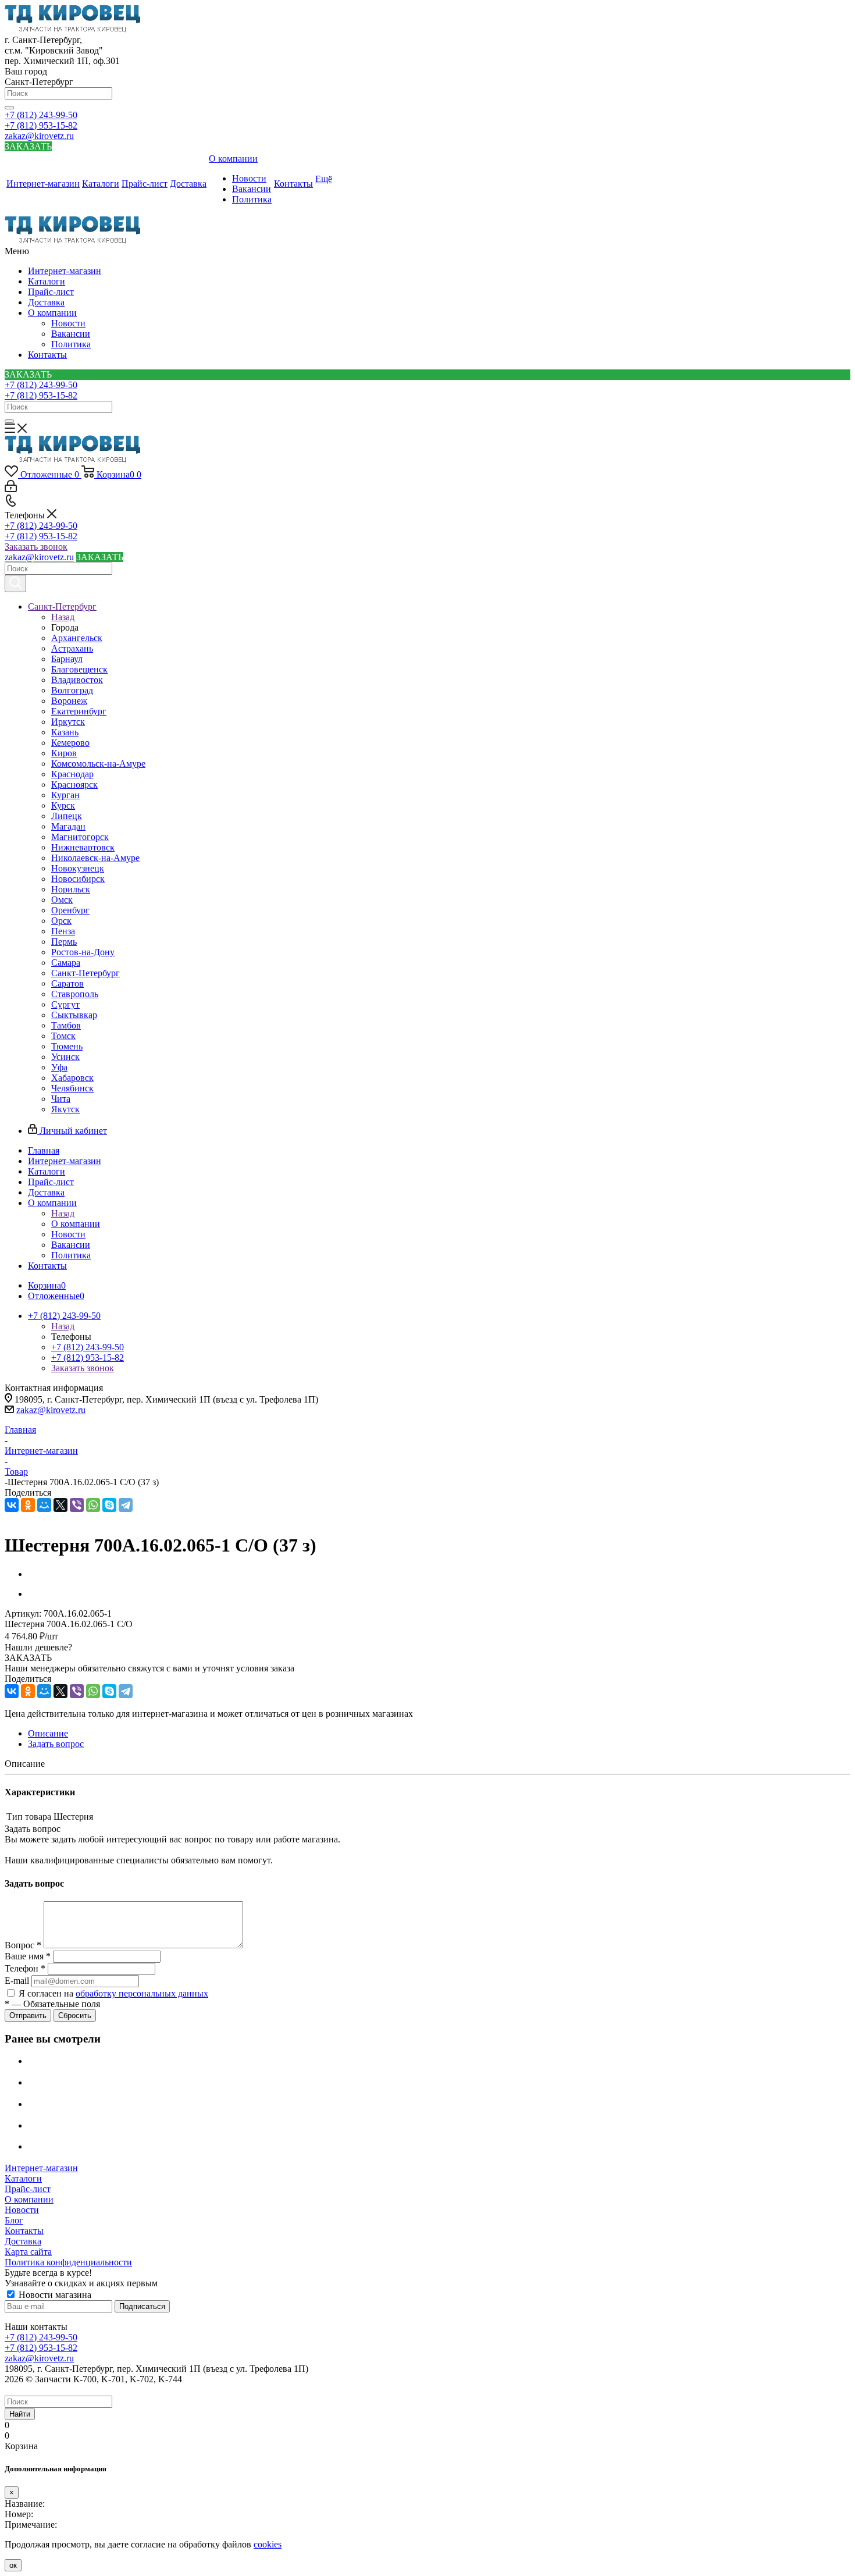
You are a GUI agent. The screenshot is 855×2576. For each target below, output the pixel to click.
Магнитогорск (80, 837)
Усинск (65, 1057)
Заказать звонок (36, 547)
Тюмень (67, 1046)
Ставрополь (75, 994)
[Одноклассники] (28, 1505)
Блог (14, 2220)
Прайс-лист (51, 292)
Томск (63, 1036)
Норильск (71, 889)
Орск (61, 921)
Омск (62, 900)
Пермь (64, 942)
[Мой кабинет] (11, 489)
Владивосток (77, 680)
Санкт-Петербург (85, 973)
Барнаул (67, 659)
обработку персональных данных (142, 1993)
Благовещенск (79, 669)
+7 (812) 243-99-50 (41, 115)
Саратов (67, 983)
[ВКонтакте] (12, 1505)
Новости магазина (54, 2295)
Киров (64, 753)
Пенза (63, 931)
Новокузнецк (78, 868)
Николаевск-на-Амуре (95, 858)
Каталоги (47, 281)
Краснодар (72, 774)
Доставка (46, 302)
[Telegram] (126, 1505)
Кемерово (70, 743)
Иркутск (68, 722)
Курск (63, 805)
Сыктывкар (74, 1015)
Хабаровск (72, 1078)
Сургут (65, 1004)
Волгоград (72, 690)
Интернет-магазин (65, 271)
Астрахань (72, 648)
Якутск (65, 1109)
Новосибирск (78, 879)
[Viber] (77, 1505)
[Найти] (9, 108)
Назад (63, 617)
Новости (68, 323)
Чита (61, 1099)
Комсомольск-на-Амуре (98, 764)
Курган (65, 795)
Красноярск (74, 784)
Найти (20, 2414)
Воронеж (69, 701)
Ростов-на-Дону (83, 952)
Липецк (67, 816)
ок (13, 2565)
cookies (268, 2544)
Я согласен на (113, 1993)
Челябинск (72, 1088)
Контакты (47, 355)
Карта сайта (28, 2252)
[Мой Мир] (44, 1505)
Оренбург (70, 910)
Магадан (68, 826)
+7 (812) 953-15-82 (41, 125)
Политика (71, 344)
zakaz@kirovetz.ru (39, 136)
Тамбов (66, 1025)
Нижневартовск (83, 847)
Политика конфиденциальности (68, 2262)
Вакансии (71, 334)
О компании (52, 313)
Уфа (59, 1067)
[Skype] (109, 1505)
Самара (66, 963)
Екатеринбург (79, 711)
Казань (65, 732)
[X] (60, 1505)
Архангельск (77, 638)
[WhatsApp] (93, 1505)
